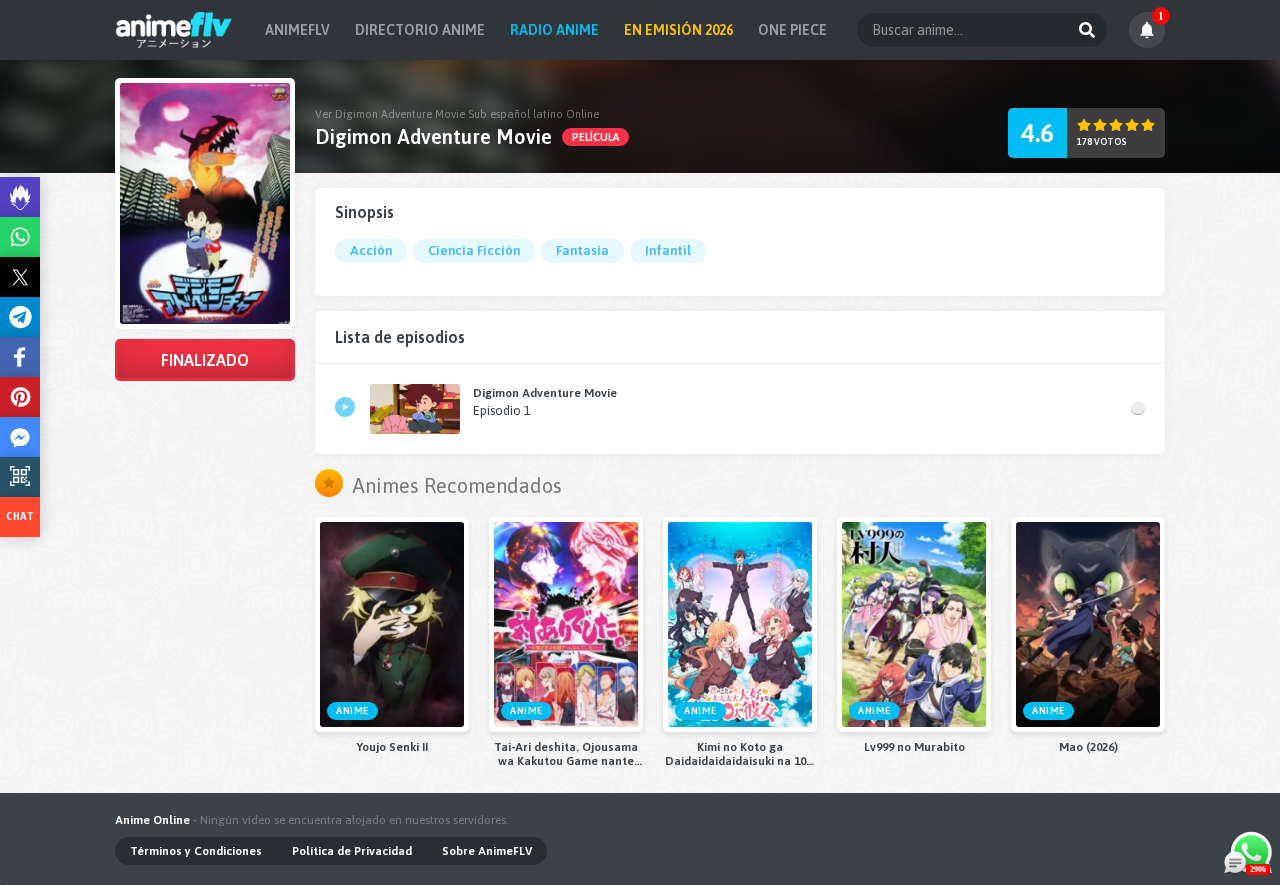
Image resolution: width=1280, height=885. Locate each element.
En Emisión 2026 (678, 30)
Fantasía (582, 250)
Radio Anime (554, 30)
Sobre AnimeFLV (487, 851)
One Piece (792, 30)
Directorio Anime (420, 30)
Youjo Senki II (392, 747)
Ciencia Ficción (474, 250)
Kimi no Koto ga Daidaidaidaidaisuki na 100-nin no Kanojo (740, 754)
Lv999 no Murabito (914, 747)
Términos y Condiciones (196, 851)
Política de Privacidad (352, 851)
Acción (371, 250)
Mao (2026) (1088, 747)
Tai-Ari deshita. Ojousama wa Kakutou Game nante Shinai (566, 754)
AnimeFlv (297, 30)
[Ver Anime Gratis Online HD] (173, 30)
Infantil (668, 250)
